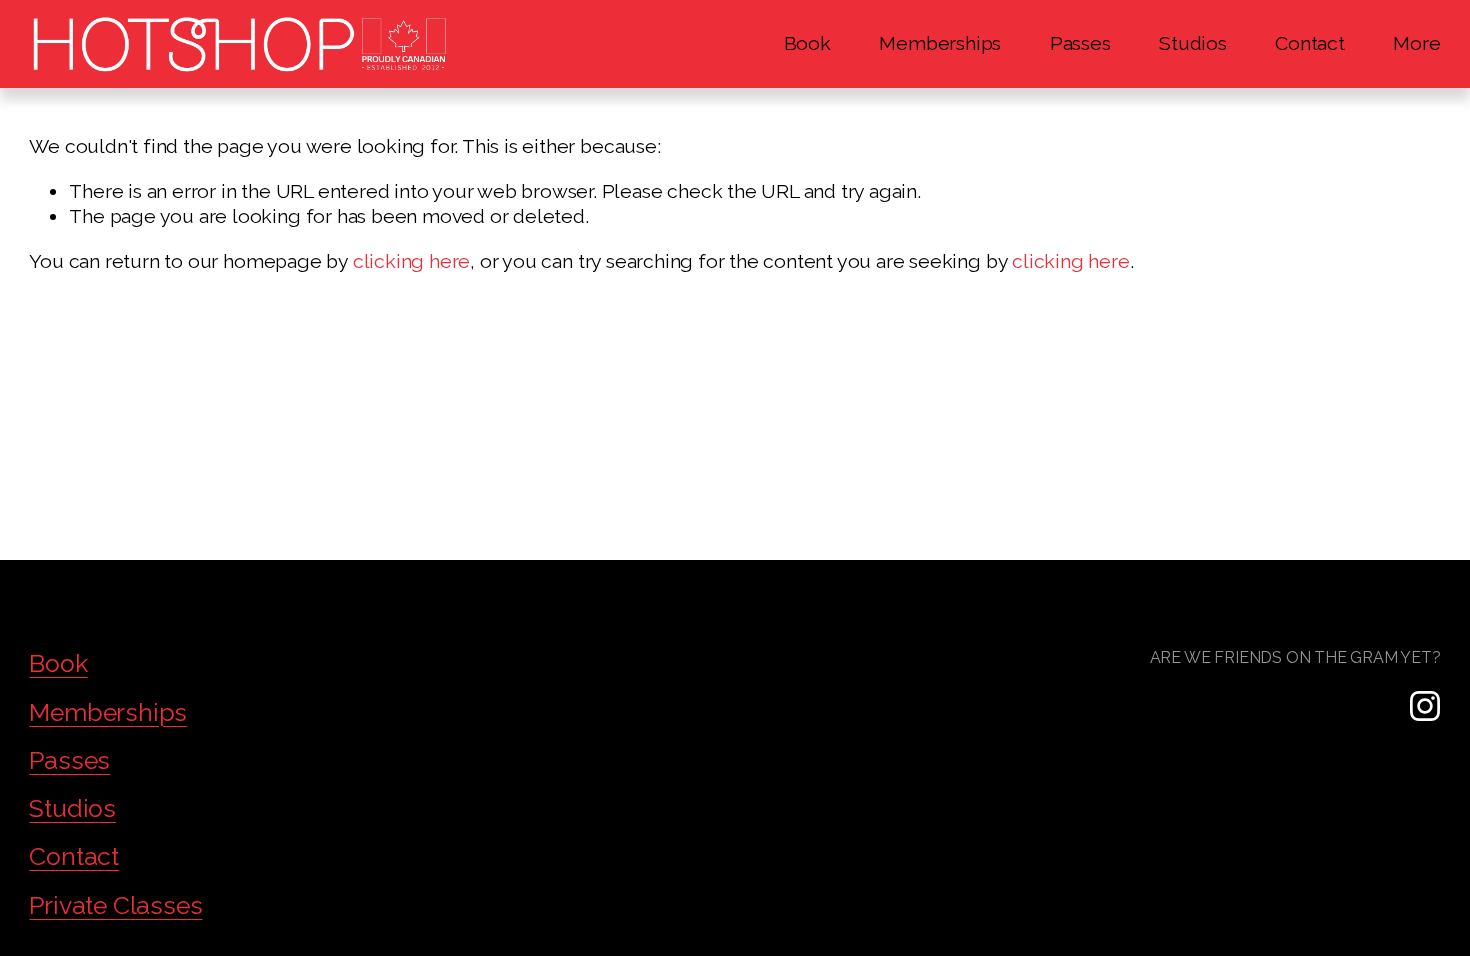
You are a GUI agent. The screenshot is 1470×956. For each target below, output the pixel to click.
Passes (1080, 43)
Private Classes (115, 905)
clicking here (411, 261)
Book (807, 43)
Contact (1310, 43)
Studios (1193, 43)
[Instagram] (1425, 706)
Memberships (940, 43)
